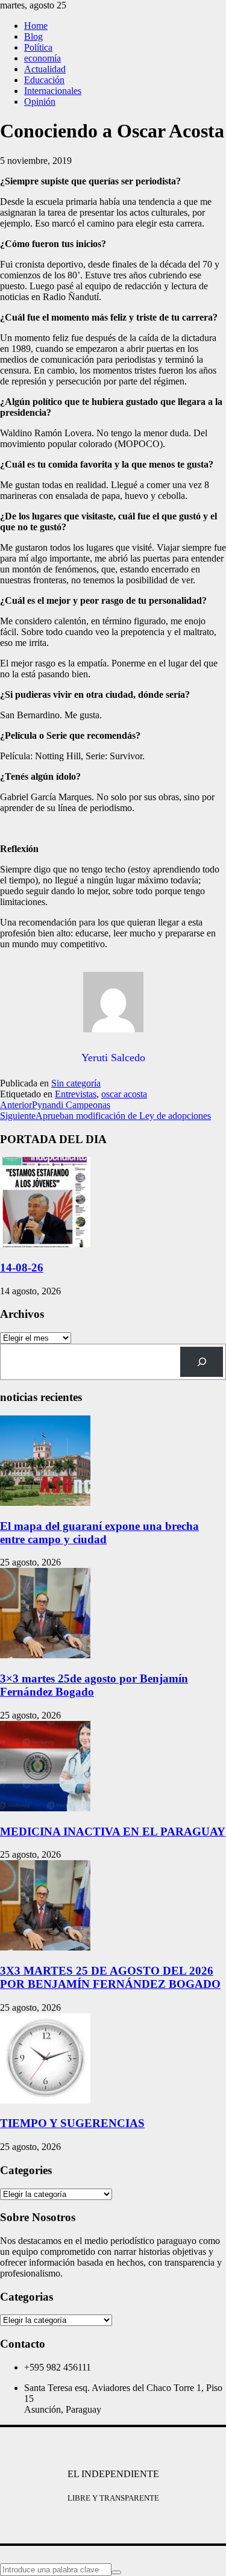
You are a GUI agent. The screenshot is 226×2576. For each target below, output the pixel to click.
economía (42, 58)
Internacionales (53, 91)
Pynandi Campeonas (55, 1105)
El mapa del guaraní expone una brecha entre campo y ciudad (99, 1533)
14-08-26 (22, 1268)
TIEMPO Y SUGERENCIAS (72, 2123)
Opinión (40, 102)
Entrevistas (76, 1094)
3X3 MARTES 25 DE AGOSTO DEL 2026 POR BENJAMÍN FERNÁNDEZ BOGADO (110, 1977)
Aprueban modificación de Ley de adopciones (105, 1116)
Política (38, 47)
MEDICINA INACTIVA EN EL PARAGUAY (113, 1832)
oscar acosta (124, 1094)
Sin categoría (76, 1083)
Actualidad (45, 69)
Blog (33, 36)
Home (36, 26)
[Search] (202, 1362)
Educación (44, 80)
